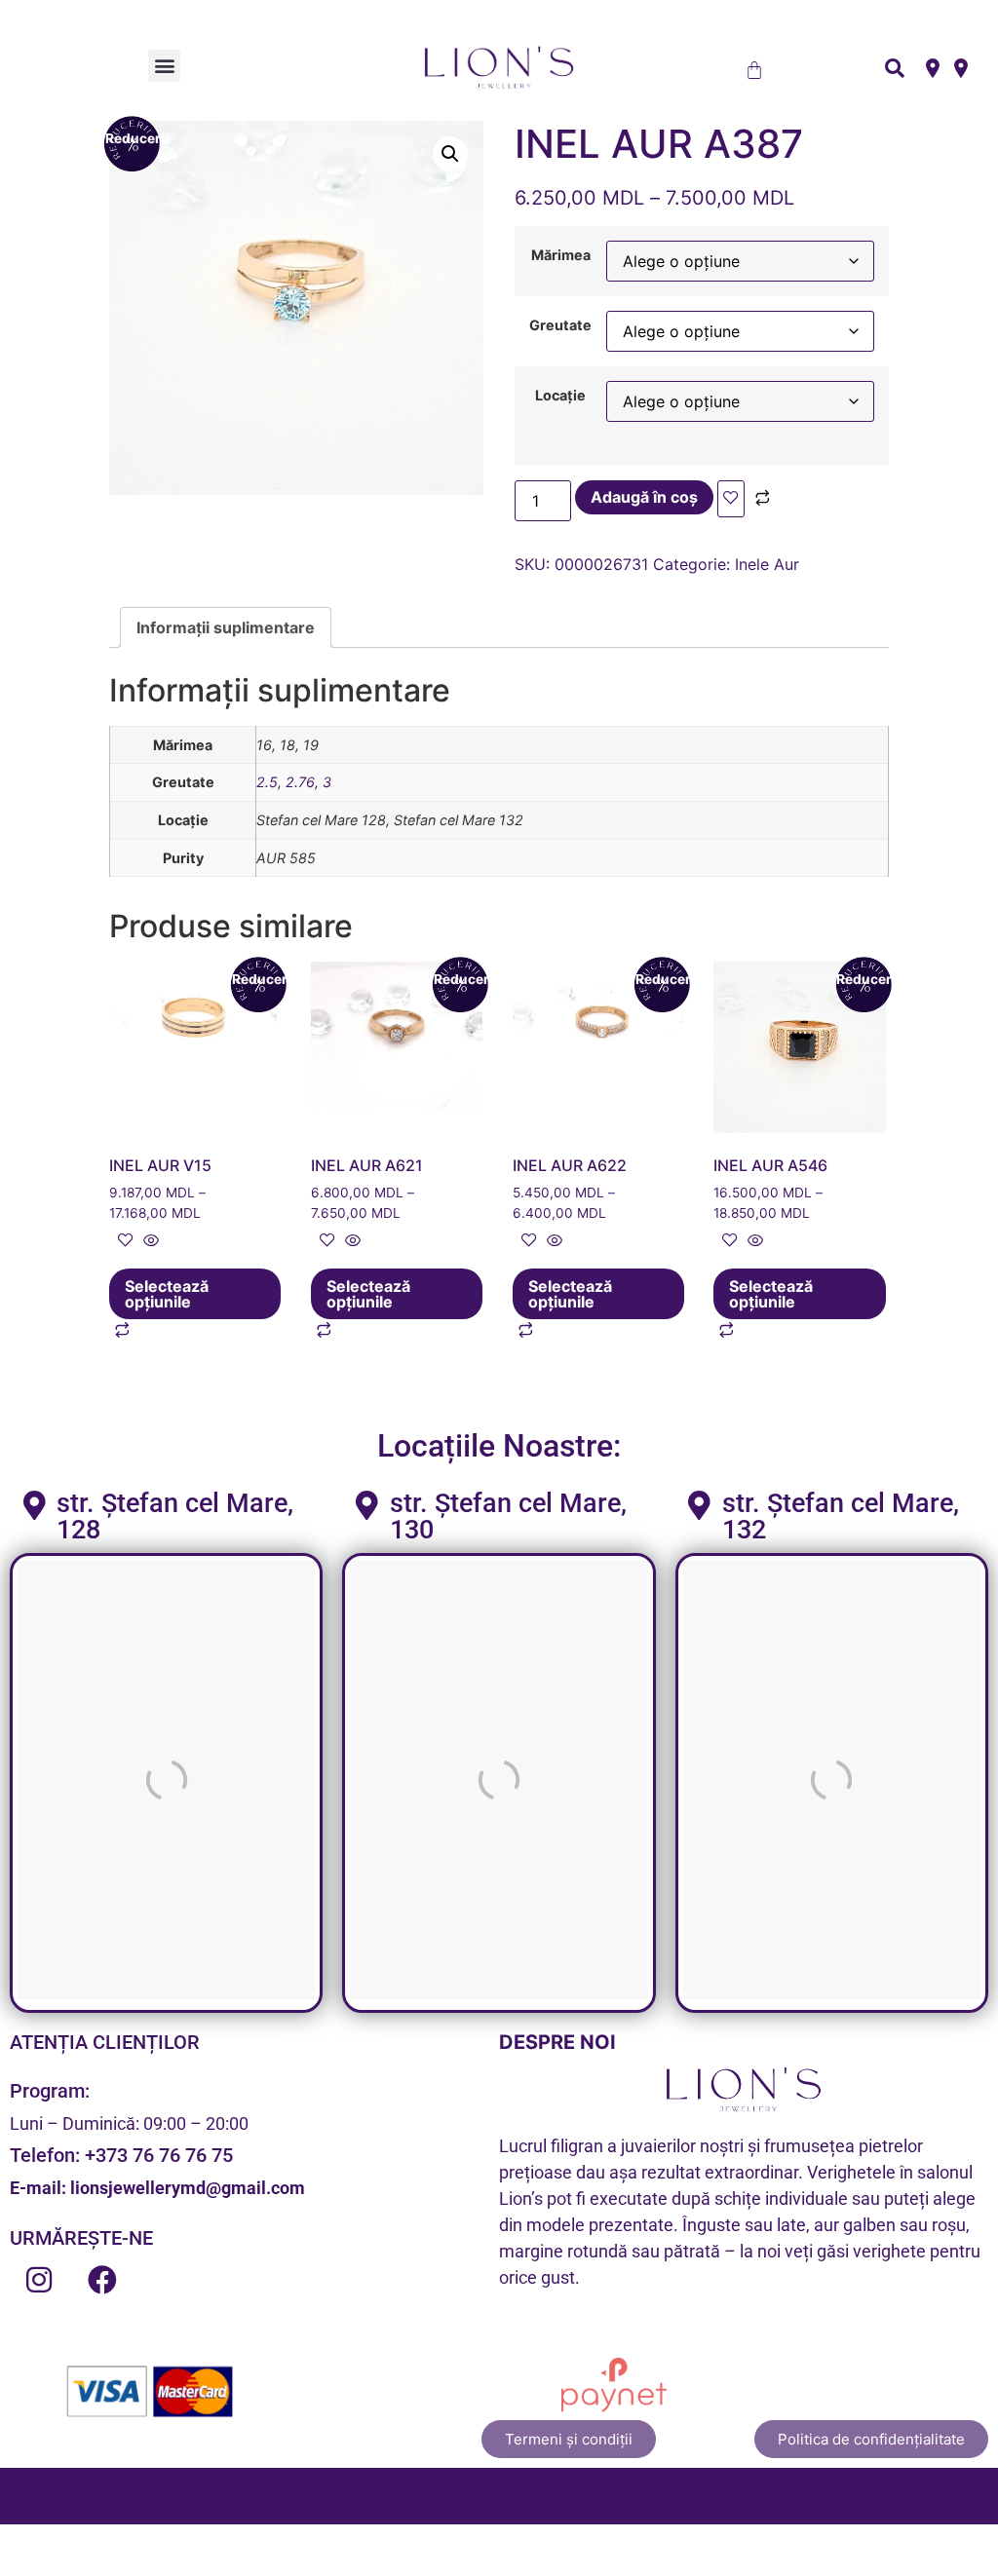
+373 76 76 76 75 (159, 2155)
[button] (164, 66)
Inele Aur (767, 564)
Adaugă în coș (644, 497)
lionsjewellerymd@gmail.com (188, 2188)
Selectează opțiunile (167, 1294)
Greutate (560, 325)
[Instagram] (39, 2280)
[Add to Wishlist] (731, 499)
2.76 (300, 782)
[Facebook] (102, 2280)
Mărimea (561, 255)
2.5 (267, 782)
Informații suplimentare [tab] (226, 627)
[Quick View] (149, 1241)
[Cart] (754, 70)
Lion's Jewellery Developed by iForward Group (499, 2496)
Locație (560, 396)
